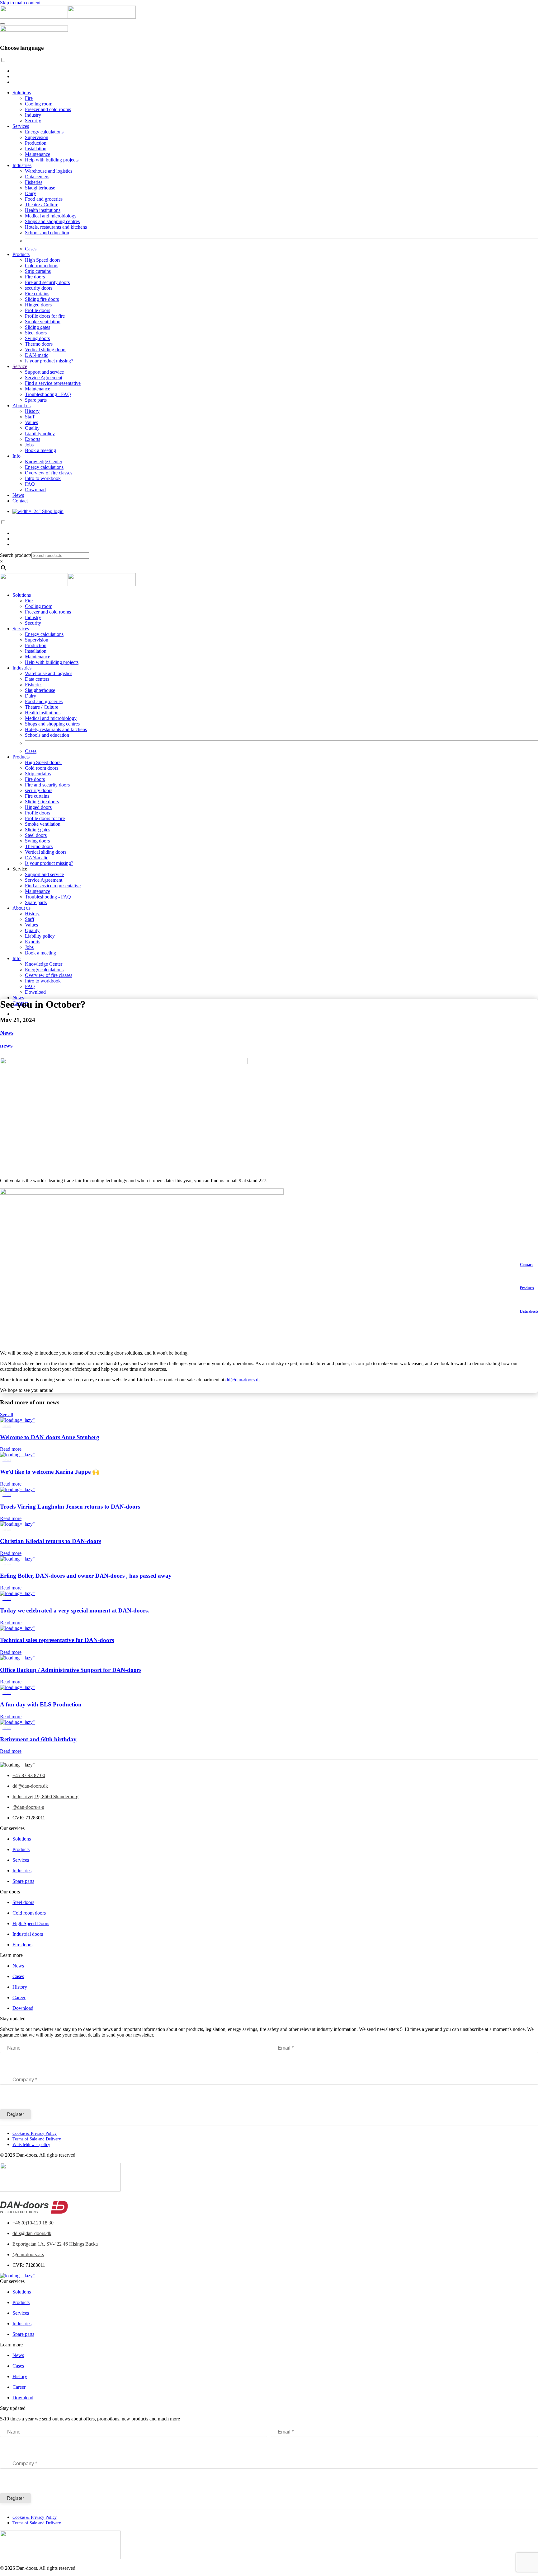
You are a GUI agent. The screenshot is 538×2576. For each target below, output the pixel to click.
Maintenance (38, 154)
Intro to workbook (43, 478)
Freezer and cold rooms (48, 109)
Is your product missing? (49, 361)
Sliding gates (38, 327)
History (32, 411)
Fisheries (34, 182)
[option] (275, 71)
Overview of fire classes (49, 473)
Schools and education (47, 233)
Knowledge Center (44, 462)
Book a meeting (40, 450)
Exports (33, 439)
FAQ (30, 484)
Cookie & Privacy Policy (35, 2133)
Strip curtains (38, 271)
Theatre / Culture (42, 205)
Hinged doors (38, 305)
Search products (16, 555)
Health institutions (43, 210)
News (18, 495)
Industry (33, 115)
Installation (36, 149)
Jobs (29, 445)
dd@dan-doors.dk (243, 1380)
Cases (31, 249)
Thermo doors (39, 344)
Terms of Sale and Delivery (37, 2139)
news (6, 1045)
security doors (39, 288)
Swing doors (37, 338)
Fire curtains (37, 294)
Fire (29, 98)
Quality (32, 428)
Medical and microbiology (51, 216)
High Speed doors (43, 260)
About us (21, 406)
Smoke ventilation (43, 322)
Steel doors (36, 333)
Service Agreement (44, 378)
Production (36, 143)
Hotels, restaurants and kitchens (56, 227)
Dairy (31, 193)
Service (20, 366)
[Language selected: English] (269, 71)
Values (31, 422)
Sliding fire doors (42, 299)
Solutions (22, 93)
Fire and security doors (47, 282)
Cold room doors (42, 266)
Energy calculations (44, 132)
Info (17, 456)
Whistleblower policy (31, 2145)
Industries (22, 165)
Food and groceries (44, 199)
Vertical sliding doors (46, 350)
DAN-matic (37, 355)
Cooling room (39, 104)
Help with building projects (52, 160)
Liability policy (40, 434)
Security (33, 121)
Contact (20, 501)
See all (7, 1414)
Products (21, 254)
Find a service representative (53, 383)
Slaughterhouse (40, 188)
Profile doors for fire (45, 316)
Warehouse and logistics (49, 171)
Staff (30, 417)
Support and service (44, 372)
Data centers (37, 177)
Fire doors (35, 277)
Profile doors (38, 310)
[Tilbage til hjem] (68, 17)
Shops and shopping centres (52, 221)
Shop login (52, 511)
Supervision (37, 137)
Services (21, 126)
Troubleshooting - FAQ (48, 394)
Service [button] (20, 869)
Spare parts (36, 400)
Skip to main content (20, 3)
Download (35, 490)
